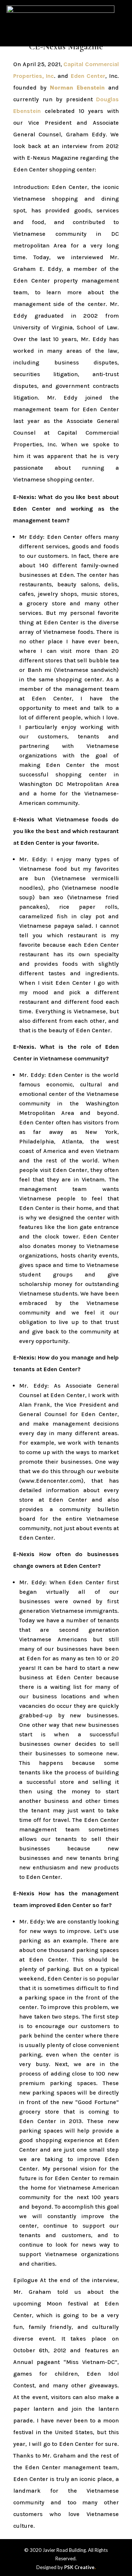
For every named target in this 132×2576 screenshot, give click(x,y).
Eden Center (88, 76)
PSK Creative (79, 2567)
